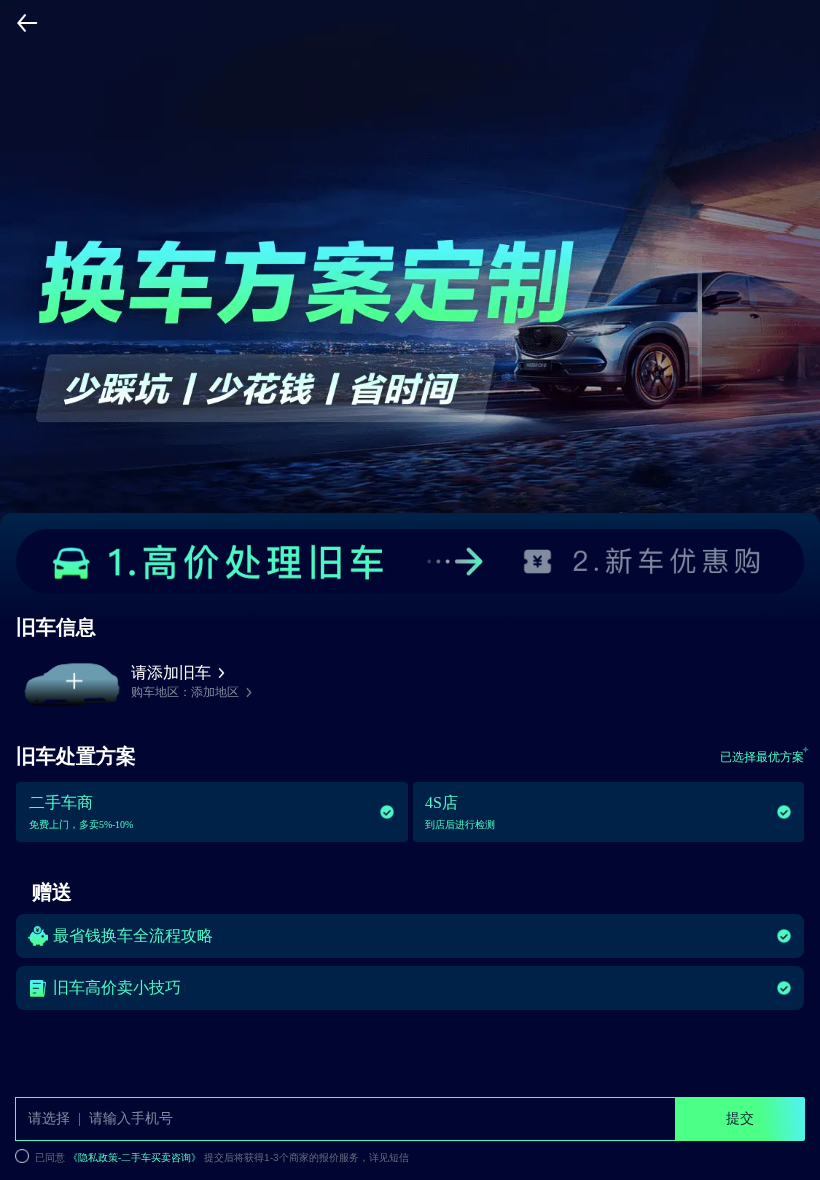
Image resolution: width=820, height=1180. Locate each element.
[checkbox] (370, 1157)
